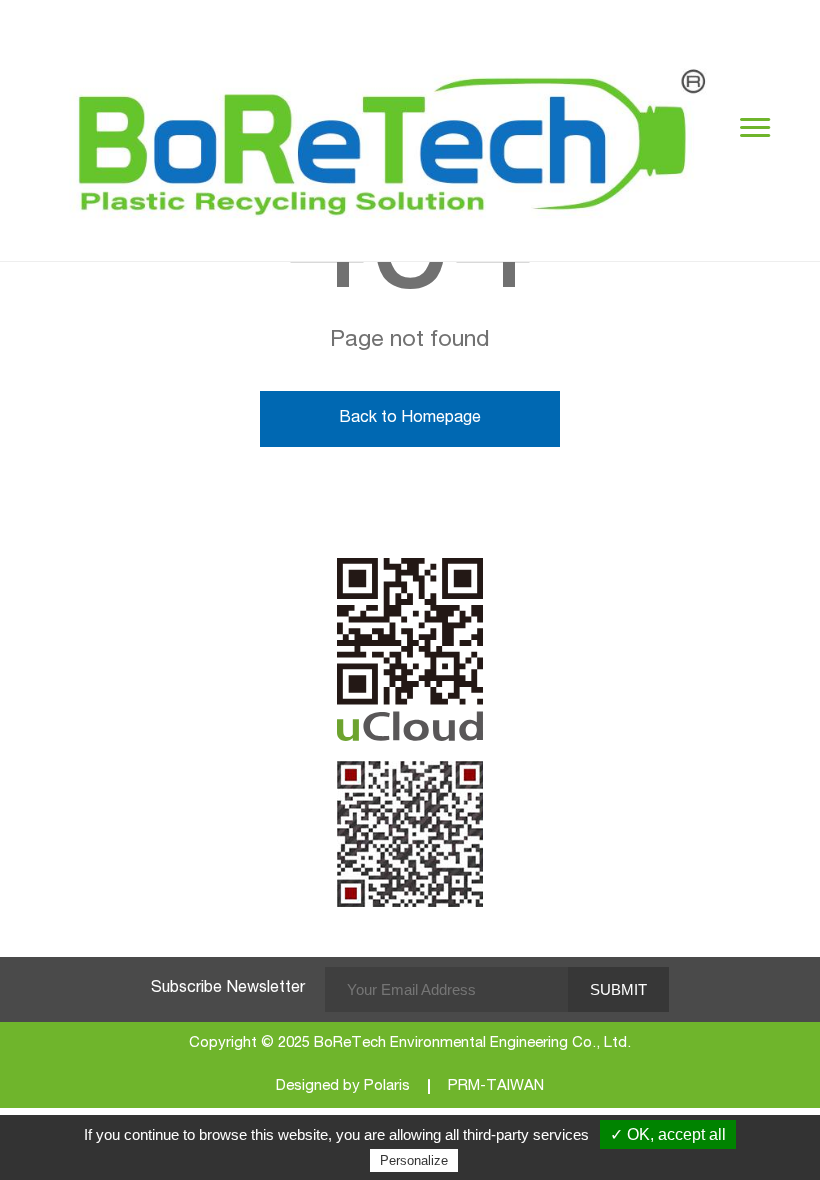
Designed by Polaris (343, 1086)
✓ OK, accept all (668, 1134)
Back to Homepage (410, 419)
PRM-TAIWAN (496, 1086)
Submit (618, 989)
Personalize (414, 1160)
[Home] (395, 130)
